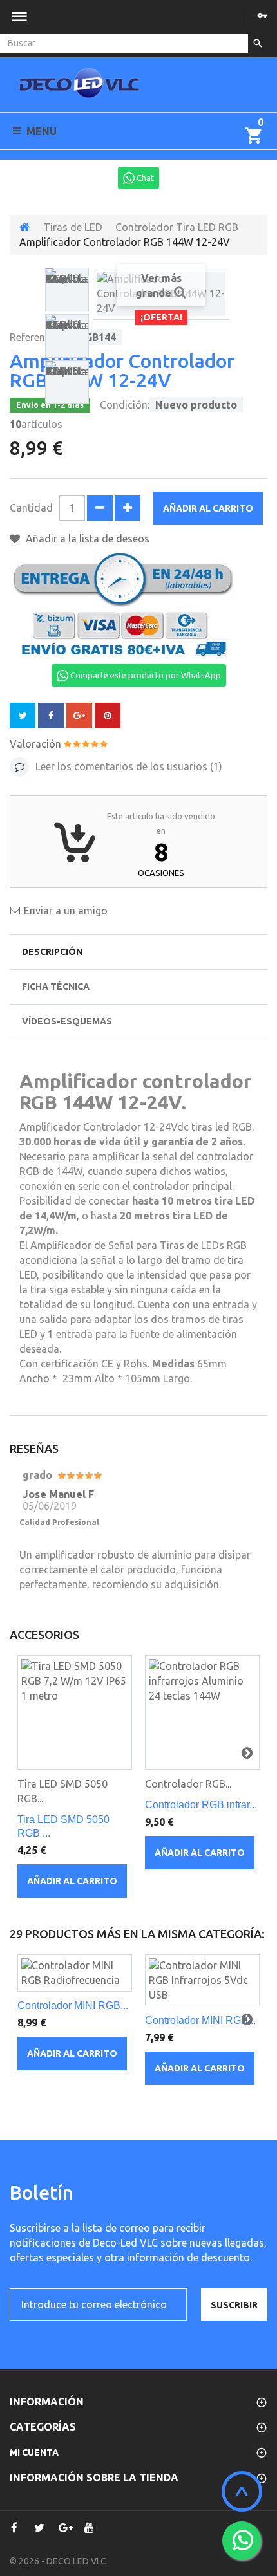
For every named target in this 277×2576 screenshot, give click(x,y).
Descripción (52, 952)
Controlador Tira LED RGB (177, 227)
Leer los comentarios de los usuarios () (128, 766)
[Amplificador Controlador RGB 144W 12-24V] (67, 290)
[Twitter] (39, 2528)
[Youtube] (89, 2528)
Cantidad (31, 508)
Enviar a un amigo (66, 911)
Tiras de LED (73, 227)
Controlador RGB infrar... (201, 1805)
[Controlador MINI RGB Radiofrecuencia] (75, 1973)
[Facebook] (14, 2528)
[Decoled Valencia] (79, 88)
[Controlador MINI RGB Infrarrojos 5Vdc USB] (202, 1980)
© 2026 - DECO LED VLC (58, 2561)
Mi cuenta (34, 2452)
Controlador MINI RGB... (73, 2006)
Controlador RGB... (188, 1784)
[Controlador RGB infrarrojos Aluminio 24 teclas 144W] (202, 1712)
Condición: (125, 405)
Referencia (34, 337)
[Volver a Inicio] (25, 227)
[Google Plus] (64, 2528)
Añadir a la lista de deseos (86, 539)
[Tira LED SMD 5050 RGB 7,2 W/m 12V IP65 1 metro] (75, 1712)
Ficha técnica (56, 987)
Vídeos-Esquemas (67, 1021)
